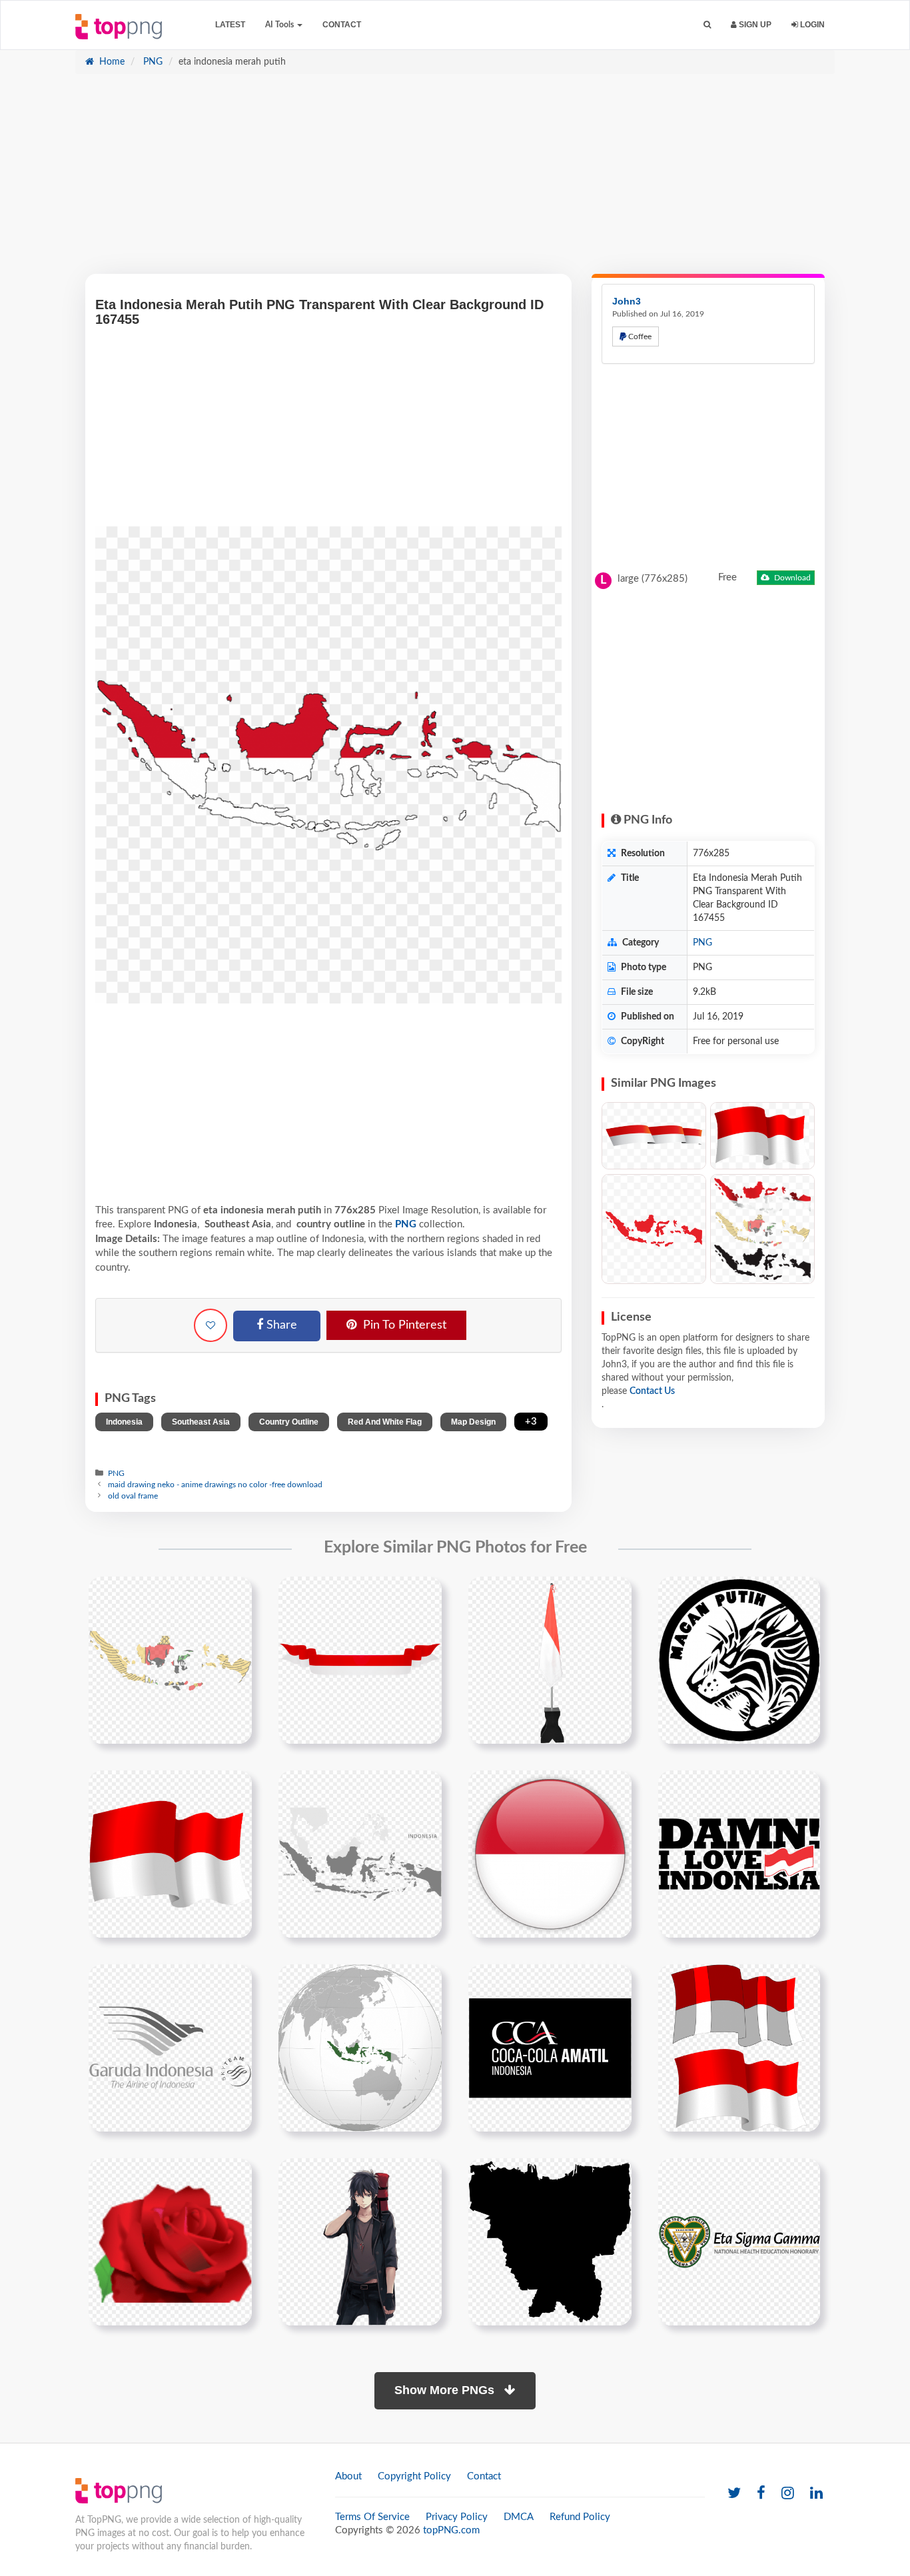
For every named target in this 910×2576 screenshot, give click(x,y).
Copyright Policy (414, 2476)
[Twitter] (734, 2494)
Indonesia (124, 1422)
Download (791, 578)
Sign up (754, 25)
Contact (342, 25)
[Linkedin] (816, 2494)
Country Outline (289, 1422)
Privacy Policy (457, 2517)
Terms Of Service (372, 2517)
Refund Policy (580, 2517)
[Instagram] (788, 2494)
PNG (152, 62)
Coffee (639, 336)
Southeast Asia (201, 1422)
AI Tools (280, 25)
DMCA (519, 2517)
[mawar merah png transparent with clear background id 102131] (170, 2242)
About (348, 2476)
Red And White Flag (385, 1422)
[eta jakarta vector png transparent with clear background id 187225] (550, 2242)
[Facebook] (761, 2494)
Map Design (473, 1422)
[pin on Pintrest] (234, 1595)
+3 (531, 1422)
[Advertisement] (455, 181)
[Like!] (211, 1325)
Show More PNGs (446, 2390)
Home (111, 62)
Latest (230, 25)
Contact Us (652, 1391)
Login (811, 25)
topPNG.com (451, 2530)
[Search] (707, 25)
